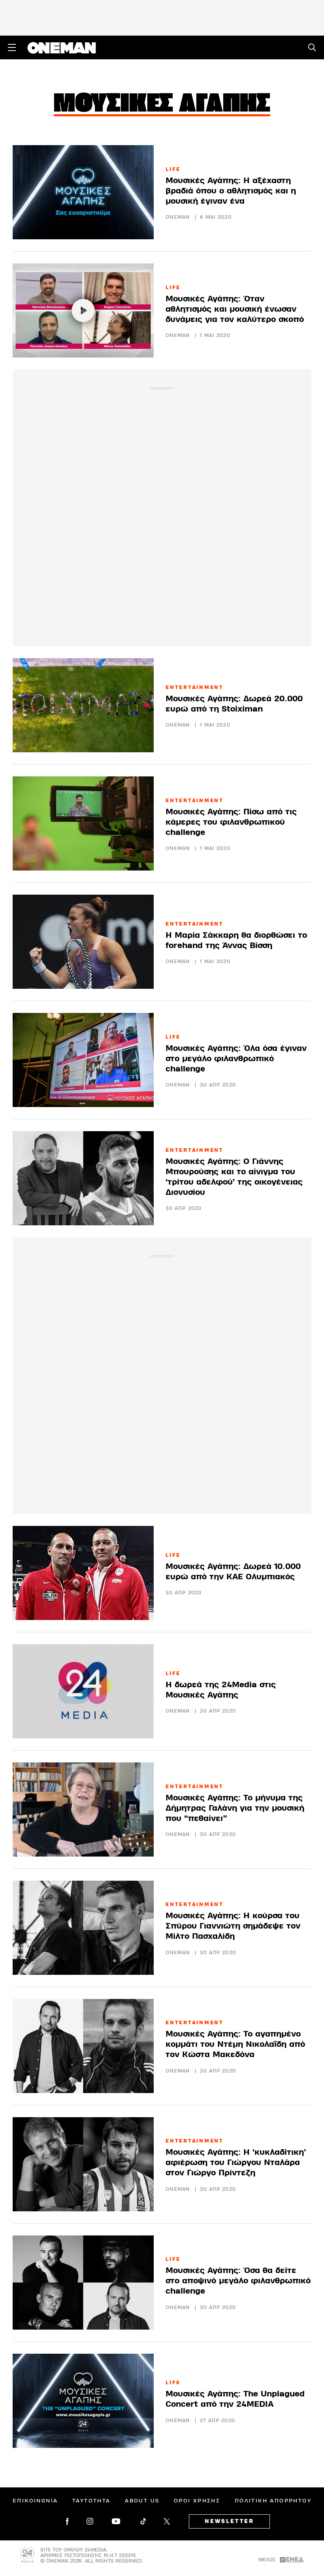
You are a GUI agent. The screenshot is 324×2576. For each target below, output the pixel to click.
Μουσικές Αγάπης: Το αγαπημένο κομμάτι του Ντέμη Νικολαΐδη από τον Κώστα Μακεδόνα (235, 2044)
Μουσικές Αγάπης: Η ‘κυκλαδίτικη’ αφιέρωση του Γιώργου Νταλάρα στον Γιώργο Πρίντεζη (236, 2162)
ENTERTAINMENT (195, 687)
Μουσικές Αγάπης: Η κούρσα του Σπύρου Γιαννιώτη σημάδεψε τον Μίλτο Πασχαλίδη (233, 1926)
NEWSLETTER (229, 2521)
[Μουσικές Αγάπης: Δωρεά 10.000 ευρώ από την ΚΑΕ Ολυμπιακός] (83, 1573)
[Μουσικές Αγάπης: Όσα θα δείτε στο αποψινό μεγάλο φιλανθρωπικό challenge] (83, 2283)
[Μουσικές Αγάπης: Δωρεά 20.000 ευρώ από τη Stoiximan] (83, 705)
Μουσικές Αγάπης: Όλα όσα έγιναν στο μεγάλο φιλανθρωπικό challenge (236, 1059)
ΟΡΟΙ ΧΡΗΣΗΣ (197, 2501)
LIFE (173, 169)
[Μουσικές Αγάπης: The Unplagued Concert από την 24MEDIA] (83, 2401)
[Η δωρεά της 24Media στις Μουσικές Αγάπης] (83, 1691)
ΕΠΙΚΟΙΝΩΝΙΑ (35, 2501)
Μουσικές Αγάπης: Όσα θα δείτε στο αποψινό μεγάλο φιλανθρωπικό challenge (238, 2281)
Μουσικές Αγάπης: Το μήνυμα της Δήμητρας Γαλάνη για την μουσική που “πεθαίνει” (235, 1808)
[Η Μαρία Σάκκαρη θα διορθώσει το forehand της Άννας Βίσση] (83, 942)
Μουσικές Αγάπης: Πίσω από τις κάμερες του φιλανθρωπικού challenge (231, 822)
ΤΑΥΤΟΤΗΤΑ (91, 2501)
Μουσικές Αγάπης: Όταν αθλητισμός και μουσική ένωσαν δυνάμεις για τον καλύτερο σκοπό (235, 309)
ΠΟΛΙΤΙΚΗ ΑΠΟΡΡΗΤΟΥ (273, 2501)
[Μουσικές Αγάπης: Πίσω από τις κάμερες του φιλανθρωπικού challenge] (83, 823)
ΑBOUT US (142, 2501)
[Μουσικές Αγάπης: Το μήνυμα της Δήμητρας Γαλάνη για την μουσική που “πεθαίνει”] (83, 1809)
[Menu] (12, 47)
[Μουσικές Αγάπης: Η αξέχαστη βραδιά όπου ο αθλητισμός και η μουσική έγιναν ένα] (83, 192)
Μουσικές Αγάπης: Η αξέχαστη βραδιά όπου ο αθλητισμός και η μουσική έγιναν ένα (231, 191)
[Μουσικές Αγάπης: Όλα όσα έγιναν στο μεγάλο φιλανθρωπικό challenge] (83, 1060)
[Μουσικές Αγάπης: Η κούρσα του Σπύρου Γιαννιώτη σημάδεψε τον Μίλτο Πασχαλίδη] (83, 1928)
